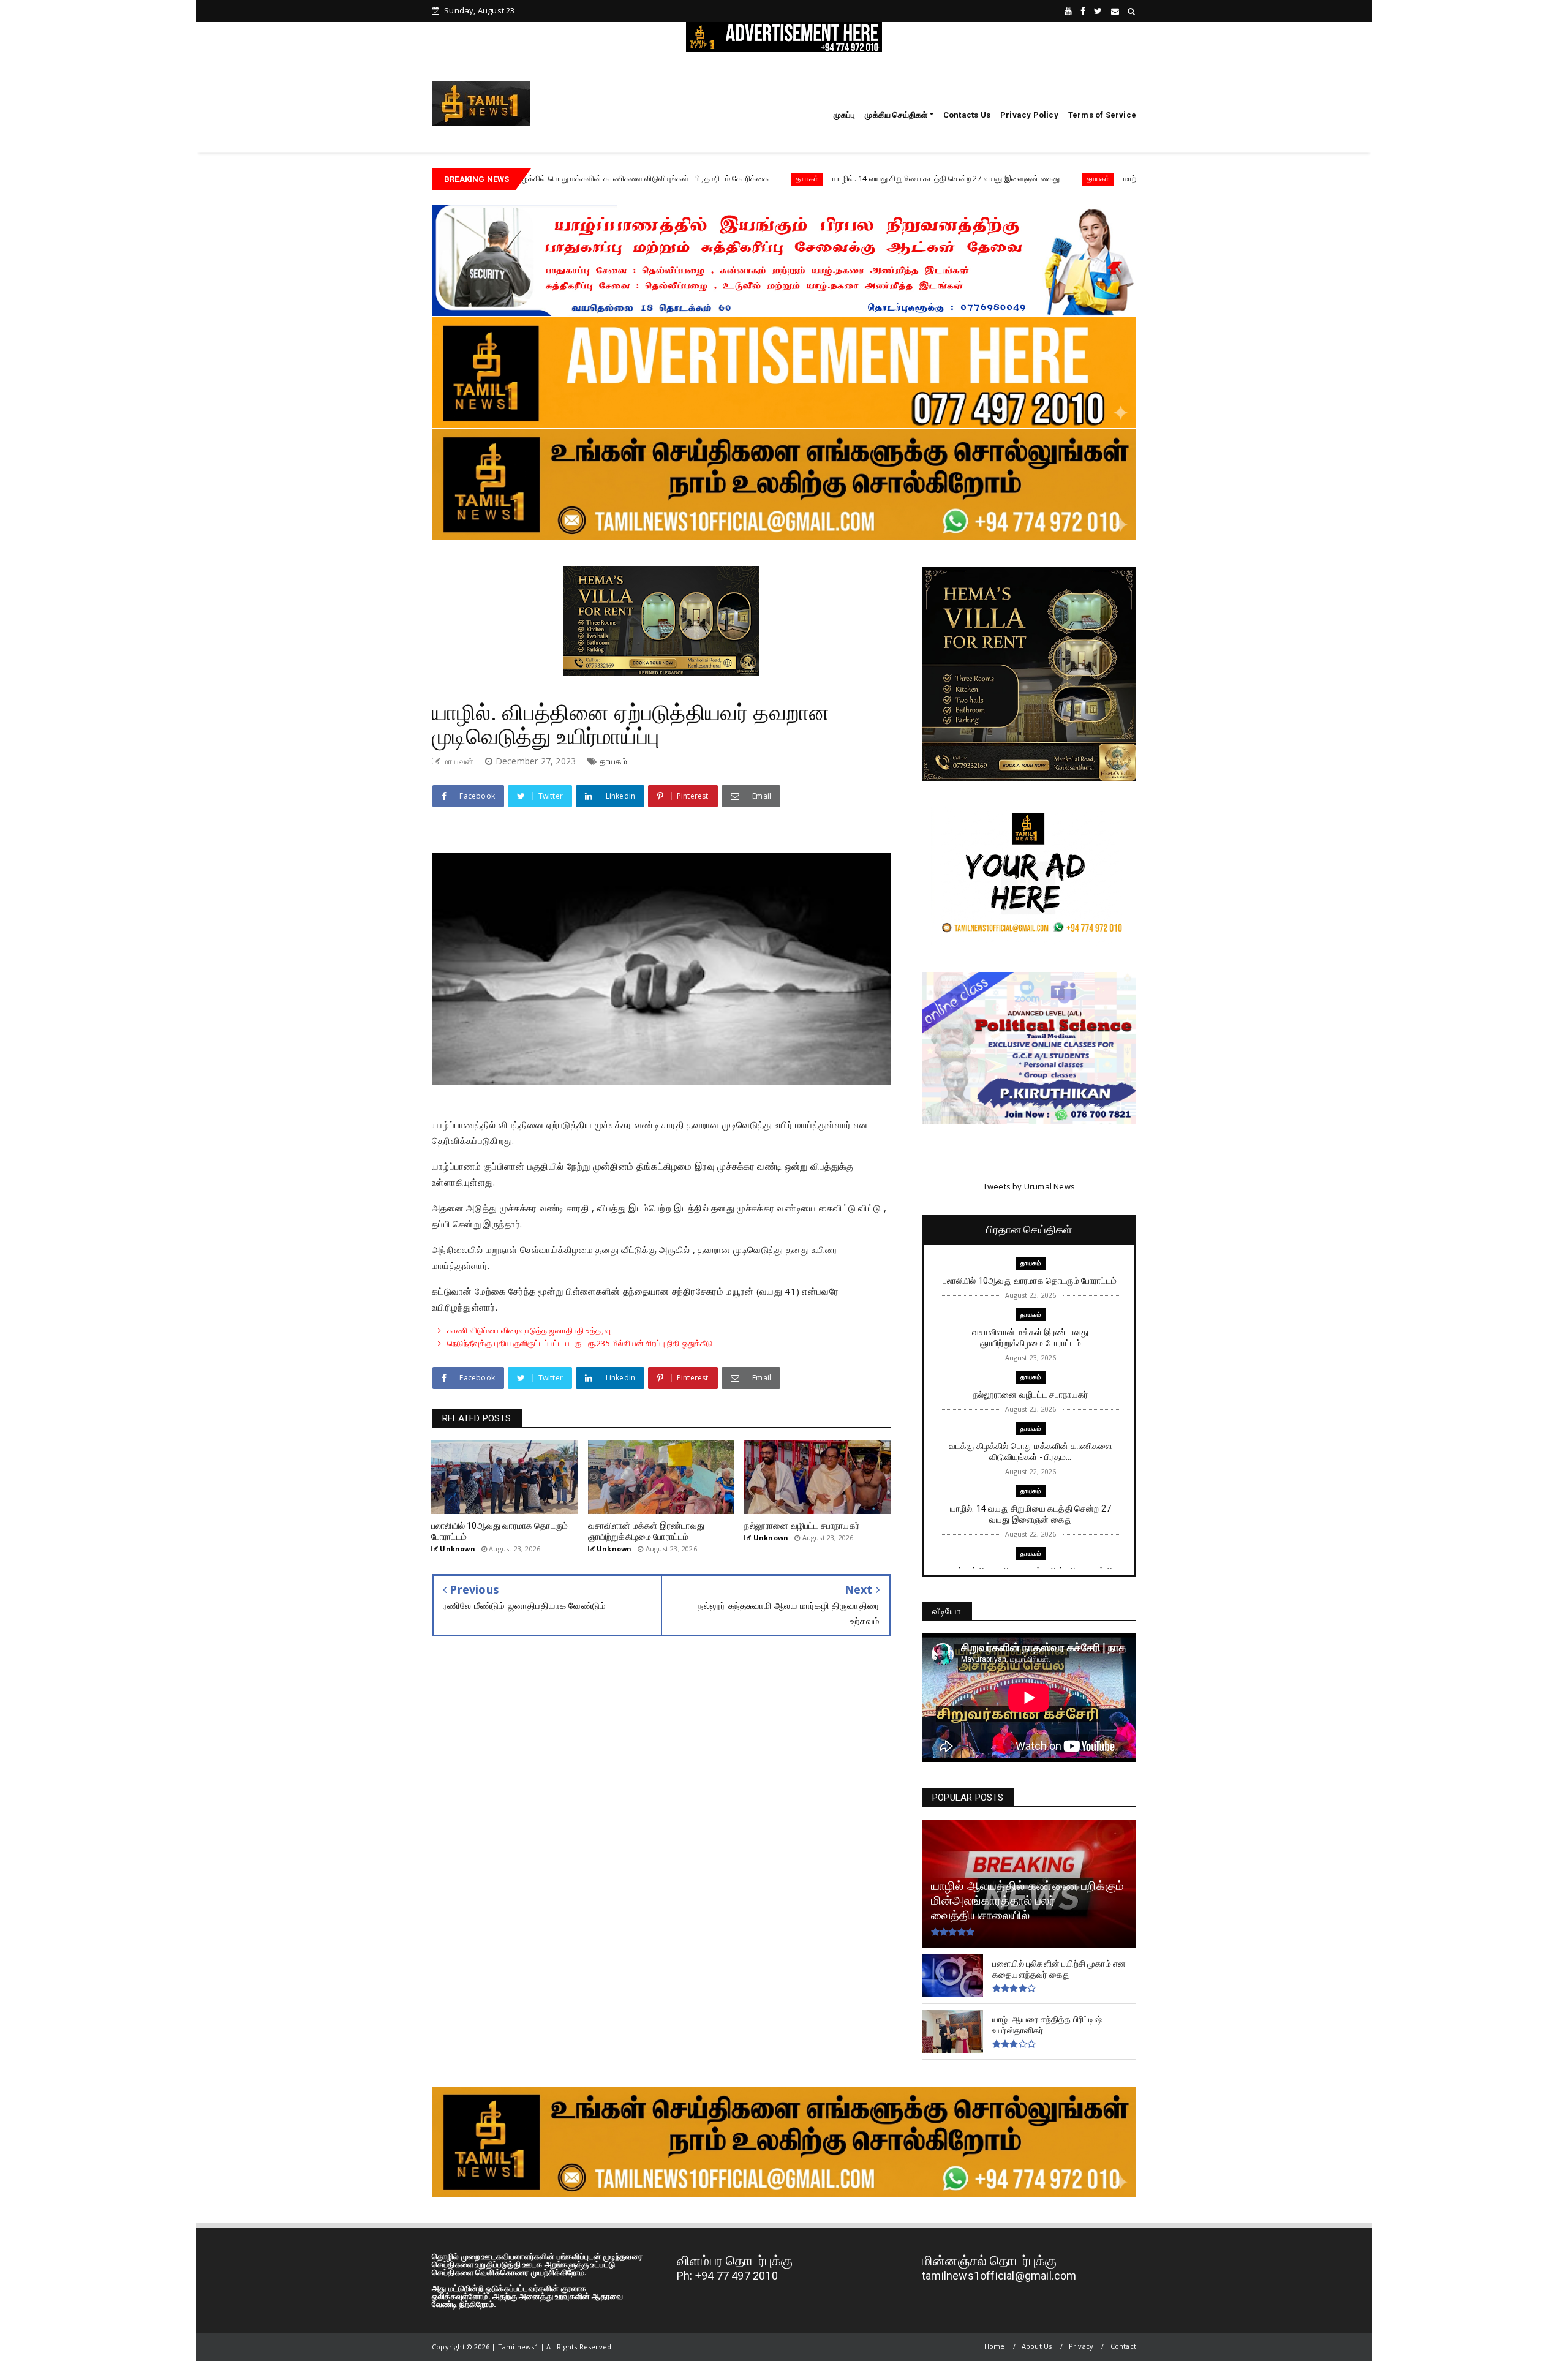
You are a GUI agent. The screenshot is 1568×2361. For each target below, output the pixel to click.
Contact (1123, 2346)
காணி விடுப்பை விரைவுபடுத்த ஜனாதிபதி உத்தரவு (529, 1330)
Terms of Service (1102, 115)
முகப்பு (845, 115)
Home (995, 2346)
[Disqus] (661, 1826)
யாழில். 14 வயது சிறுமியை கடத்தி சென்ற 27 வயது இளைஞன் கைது (812, 178)
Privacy (1081, 2346)
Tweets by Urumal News (1029, 1186)
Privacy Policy (1029, 115)
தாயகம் (673, 179)
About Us (1037, 2346)
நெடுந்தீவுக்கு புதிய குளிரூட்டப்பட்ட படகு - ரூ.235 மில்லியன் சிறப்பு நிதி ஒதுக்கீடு (580, 1343)
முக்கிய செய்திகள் (896, 115)
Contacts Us (967, 115)
